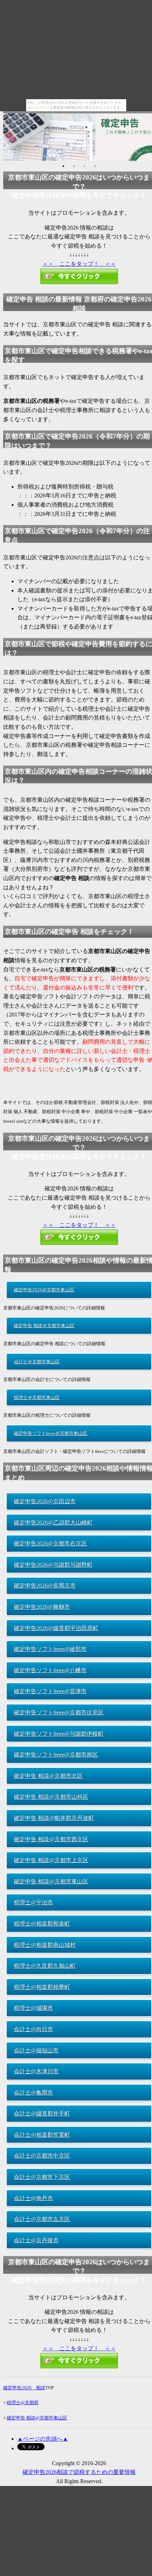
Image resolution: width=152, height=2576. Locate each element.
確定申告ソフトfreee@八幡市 (50, 1670)
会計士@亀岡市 (33, 2093)
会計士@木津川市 (36, 2071)
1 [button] (63, 166)
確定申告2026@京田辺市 (45, 1501)
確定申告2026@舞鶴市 (42, 1607)
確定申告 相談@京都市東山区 (51, 1881)
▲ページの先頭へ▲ (43, 2439)
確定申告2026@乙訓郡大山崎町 (53, 1523)
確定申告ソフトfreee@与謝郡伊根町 (59, 1734)
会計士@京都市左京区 (42, 2219)
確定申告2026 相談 (24, 2388)
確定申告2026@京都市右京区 (50, 1543)
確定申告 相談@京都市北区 (48, 1776)
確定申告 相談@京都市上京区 (51, 1860)
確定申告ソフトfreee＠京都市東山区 (51, 1433)
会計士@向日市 (33, 2029)
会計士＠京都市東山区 (37, 1362)
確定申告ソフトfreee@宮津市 (50, 1691)
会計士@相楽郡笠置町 (42, 2135)
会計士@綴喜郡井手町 (42, 2113)
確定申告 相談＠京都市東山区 (44, 1326)
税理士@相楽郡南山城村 (45, 1945)
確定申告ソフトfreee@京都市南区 (56, 1755)
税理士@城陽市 (33, 2008)
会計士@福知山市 (36, 2050)
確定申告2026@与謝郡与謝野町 (53, 1565)
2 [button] (74, 166)
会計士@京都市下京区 (42, 2177)
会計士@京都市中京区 (42, 2156)
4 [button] (95, 166)
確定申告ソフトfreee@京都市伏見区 (59, 1712)
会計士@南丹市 (33, 2198)
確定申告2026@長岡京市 (45, 1586)
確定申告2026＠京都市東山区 (44, 1290)
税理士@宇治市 (33, 1902)
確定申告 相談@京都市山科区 (51, 1797)
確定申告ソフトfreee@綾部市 (50, 1649)
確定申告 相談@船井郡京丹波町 (54, 1818)
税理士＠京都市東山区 (37, 1397)
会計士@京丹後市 (36, 2240)
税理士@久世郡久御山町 (45, 1966)
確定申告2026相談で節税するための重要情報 (79, 2472)
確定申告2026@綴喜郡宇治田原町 (56, 1628)
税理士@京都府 (23, 2403)
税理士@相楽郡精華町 (42, 1987)
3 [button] (84, 166)
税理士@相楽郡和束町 (42, 1924)
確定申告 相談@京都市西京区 (51, 1839)
